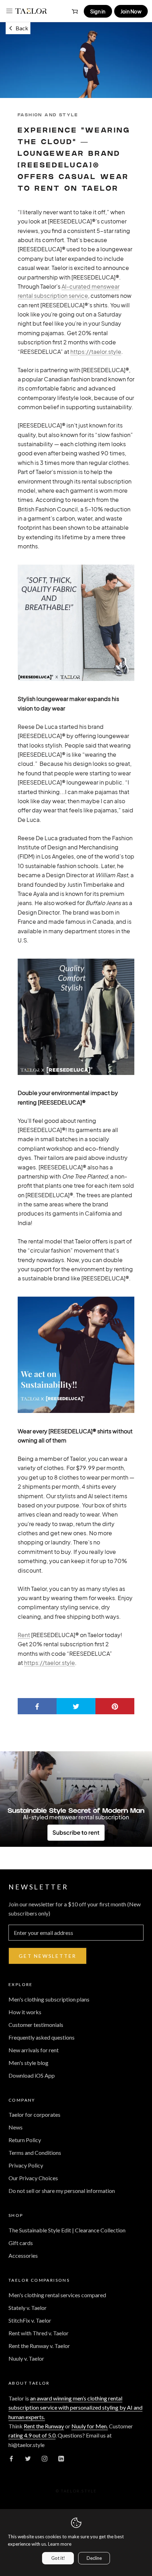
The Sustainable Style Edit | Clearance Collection (67, 2230)
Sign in (98, 11)
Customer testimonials (36, 2025)
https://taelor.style (49, 1663)
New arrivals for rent (34, 2050)
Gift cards (21, 2243)
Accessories (23, 2255)
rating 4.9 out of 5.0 (32, 2435)
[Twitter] (28, 2458)
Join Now (131, 11)
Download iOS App (32, 2075)
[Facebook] (11, 2458)
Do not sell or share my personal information (62, 2191)
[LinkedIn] (61, 2458)
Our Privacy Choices (33, 2178)
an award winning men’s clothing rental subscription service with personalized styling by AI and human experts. (75, 2408)
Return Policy (25, 2140)
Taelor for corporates (34, 2114)
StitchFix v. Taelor (30, 2320)
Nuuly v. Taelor (26, 2358)
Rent (24, 1635)
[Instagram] (45, 2458)
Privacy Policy (26, 2165)
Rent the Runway (44, 2426)
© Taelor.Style (76, 2491)
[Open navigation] (9, 11)
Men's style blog (28, 2063)
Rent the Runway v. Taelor (39, 2346)
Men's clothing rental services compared (57, 2295)
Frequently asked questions (42, 2037)
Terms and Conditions (35, 2153)
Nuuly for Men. (90, 2426)
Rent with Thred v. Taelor (39, 2333)
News (16, 2127)
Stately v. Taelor (28, 2308)
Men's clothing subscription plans (49, 1999)
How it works (25, 2012)
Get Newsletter (48, 1956)
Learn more (60, 2544)
